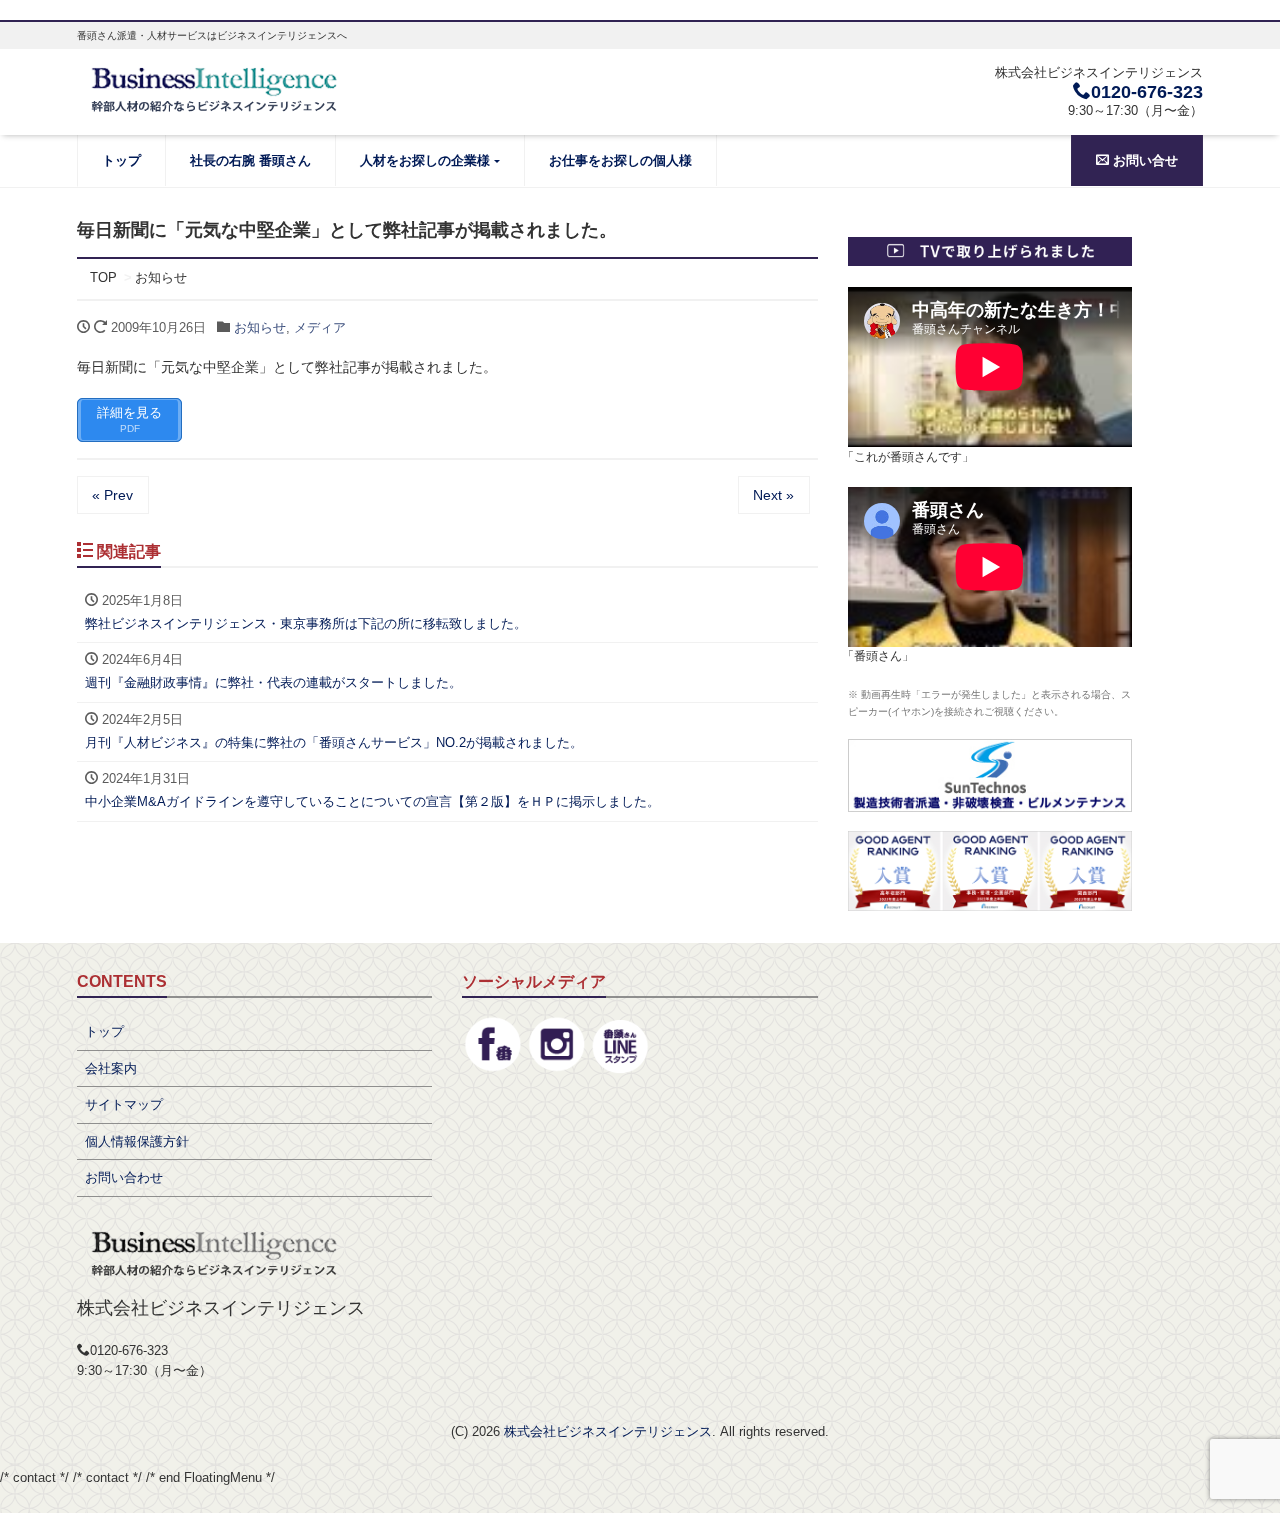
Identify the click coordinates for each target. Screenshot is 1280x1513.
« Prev (112, 495)
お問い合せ (1143, 160)
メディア (320, 327)
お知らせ (260, 327)
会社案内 (111, 1068)
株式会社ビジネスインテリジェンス (608, 1431)
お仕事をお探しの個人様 (620, 160)
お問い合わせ (124, 1177)
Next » (773, 495)
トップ (121, 160)
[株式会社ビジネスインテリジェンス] (216, 87)
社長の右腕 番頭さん (250, 160)
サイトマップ (124, 1104)
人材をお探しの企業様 (425, 160)
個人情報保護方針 (137, 1141)
